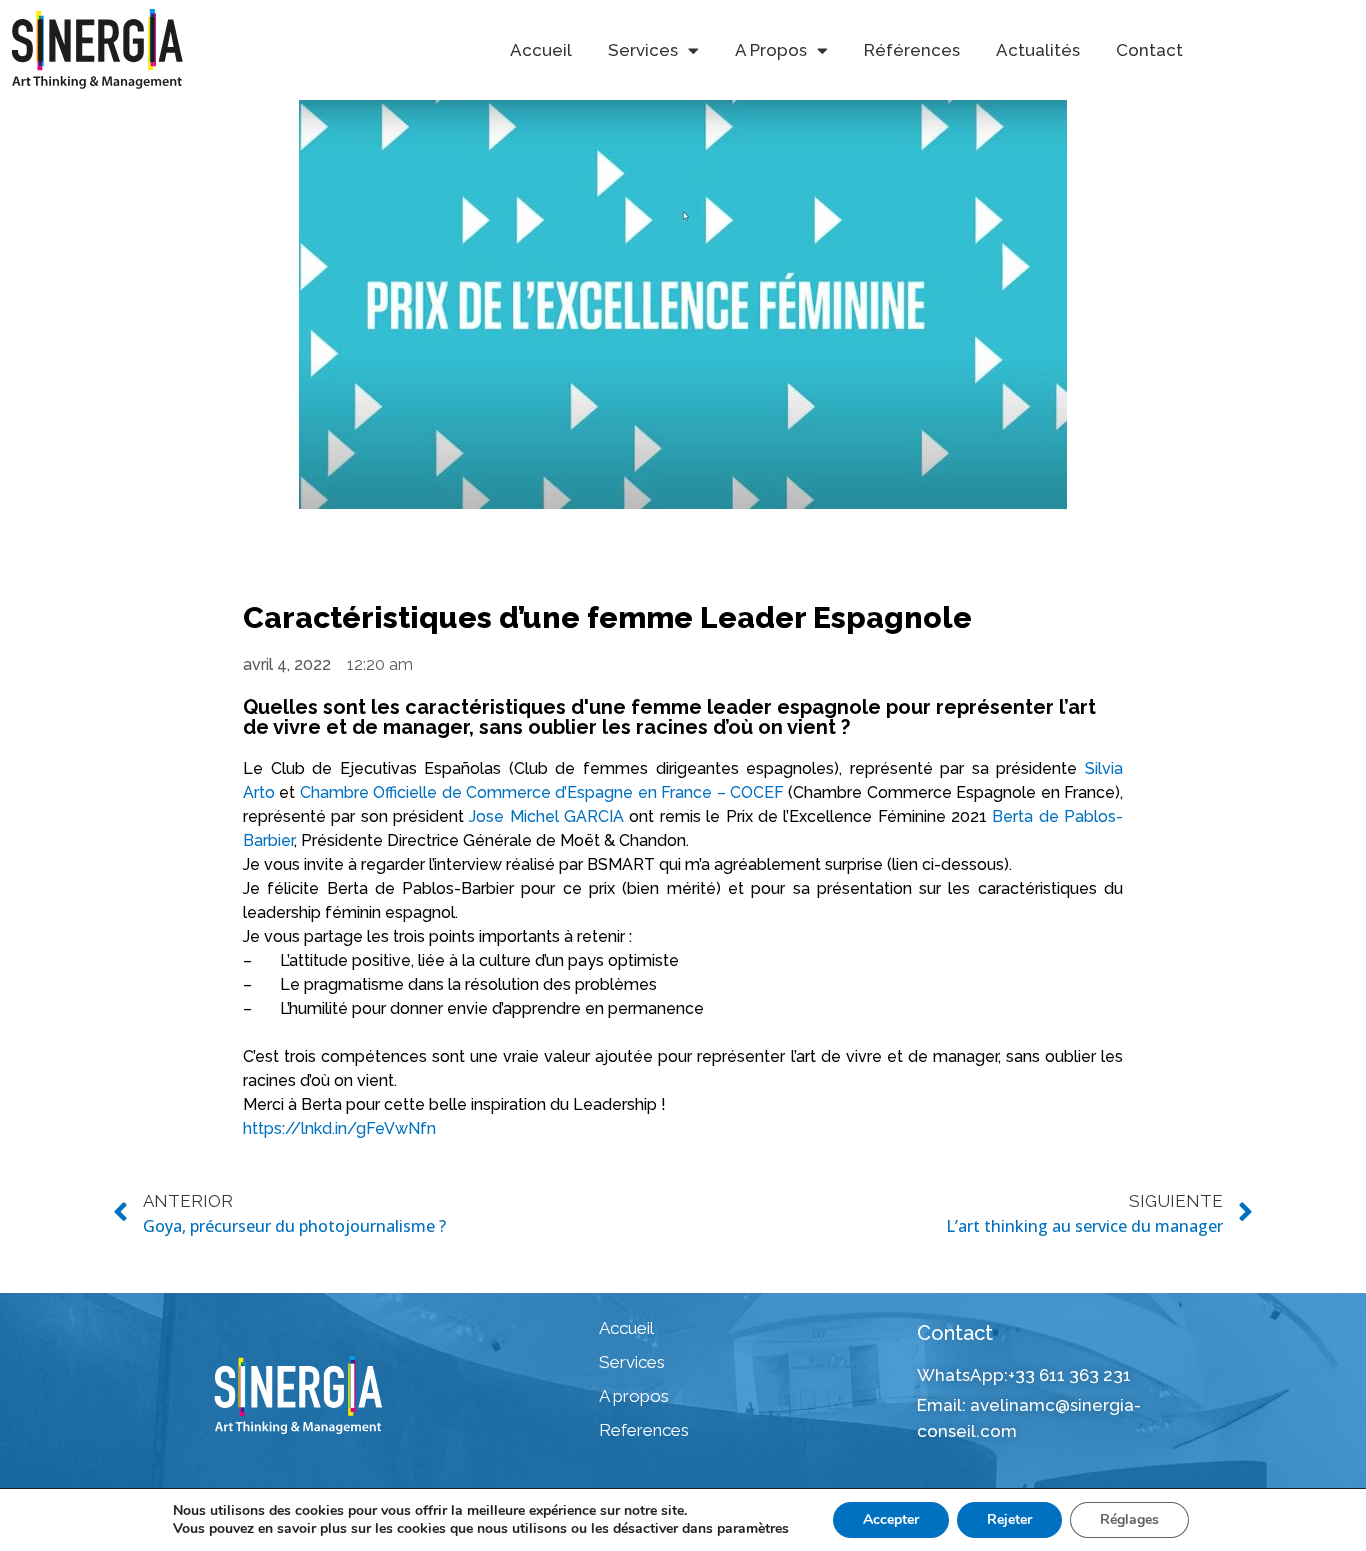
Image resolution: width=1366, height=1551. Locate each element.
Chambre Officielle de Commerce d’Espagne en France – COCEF (542, 792)
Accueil (541, 50)
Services (632, 1362)
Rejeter (1009, 1519)
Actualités (1038, 50)
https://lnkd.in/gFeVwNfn (339, 1128)
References (644, 1430)
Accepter (891, 1519)
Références (912, 50)
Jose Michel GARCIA (546, 816)
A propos (634, 1396)
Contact (1149, 50)
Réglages (1129, 1519)
